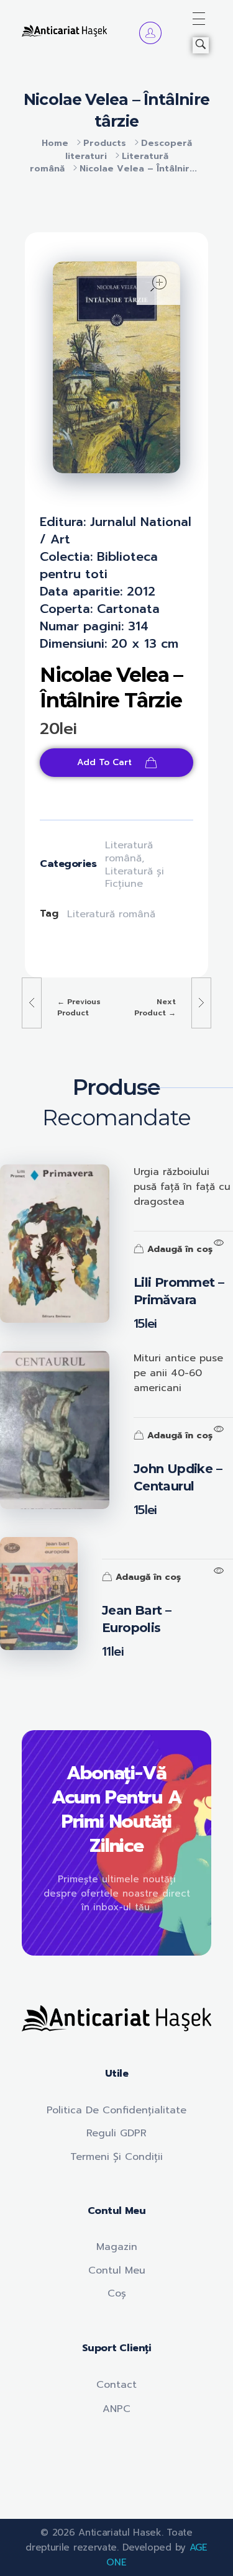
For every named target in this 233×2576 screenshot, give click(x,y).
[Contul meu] (150, 33)
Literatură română (129, 852)
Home (55, 143)
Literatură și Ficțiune (135, 878)
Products (105, 143)
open (158, 283)
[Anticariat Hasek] (64, 31)
